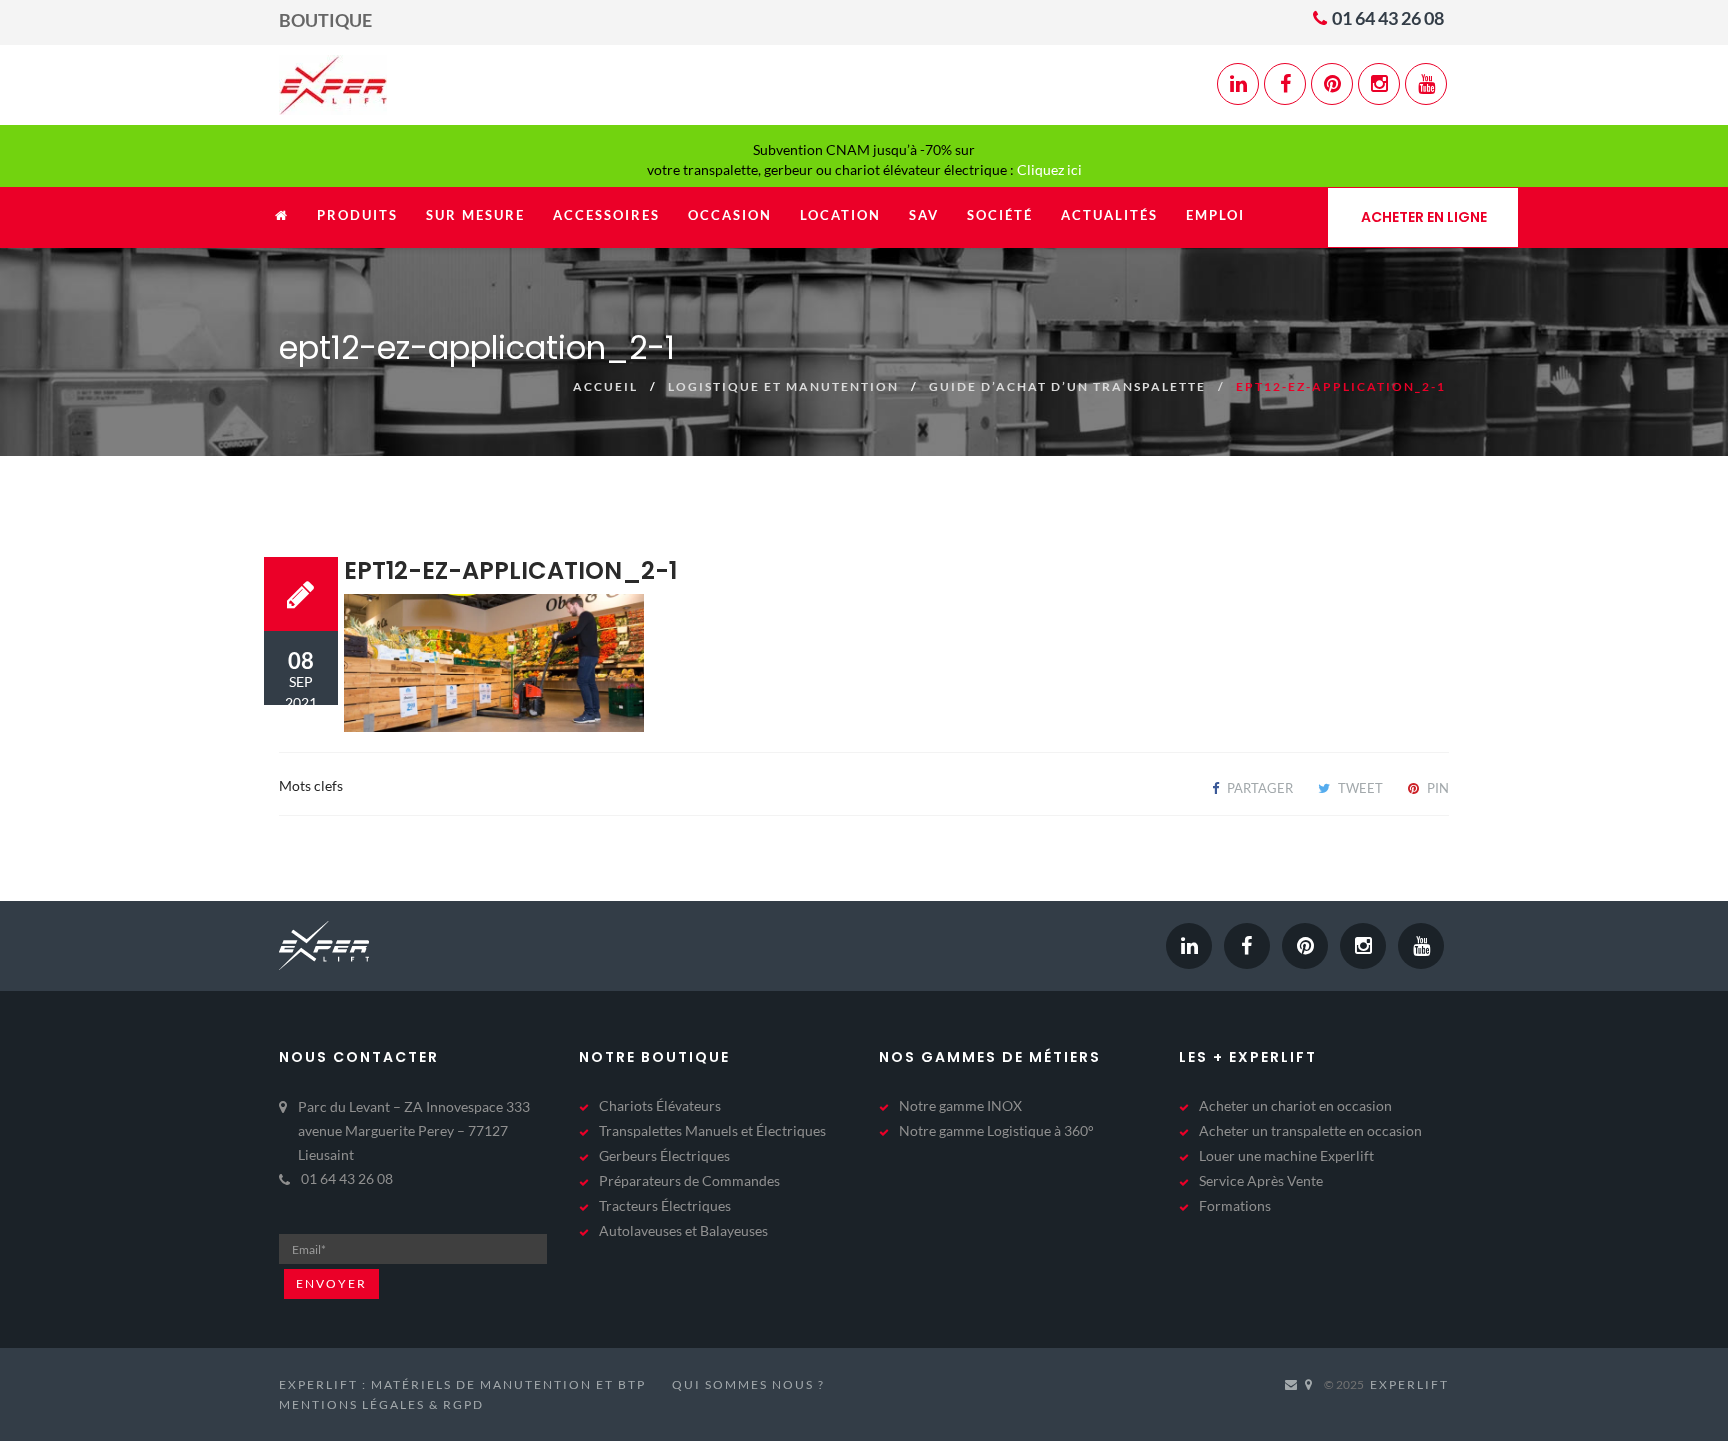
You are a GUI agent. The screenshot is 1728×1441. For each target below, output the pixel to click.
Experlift (1409, 1384)
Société (1000, 215)
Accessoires (606, 215)
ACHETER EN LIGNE (1424, 217)
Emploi (1215, 215)
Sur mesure (475, 215)
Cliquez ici (1049, 169)
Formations (1235, 1205)
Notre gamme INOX (960, 1105)
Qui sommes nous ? (748, 1384)
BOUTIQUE (325, 20)
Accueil (605, 386)
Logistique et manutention (783, 386)
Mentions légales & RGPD (381, 1404)
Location (840, 215)
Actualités (1109, 215)
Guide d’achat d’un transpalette (1067, 386)
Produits (357, 215)
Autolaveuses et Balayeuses (683, 1230)
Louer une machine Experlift (1286, 1155)
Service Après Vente (1261, 1180)
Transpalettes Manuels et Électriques (712, 1130)
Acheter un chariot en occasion (1295, 1105)
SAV (924, 215)
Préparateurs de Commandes (689, 1180)
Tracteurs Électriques (665, 1205)
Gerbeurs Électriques (664, 1155)
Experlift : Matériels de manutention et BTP (462, 1384)
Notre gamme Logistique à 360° (996, 1130)
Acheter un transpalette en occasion (1310, 1130)
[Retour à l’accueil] (282, 225)
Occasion (730, 215)
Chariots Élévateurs (660, 1105)
